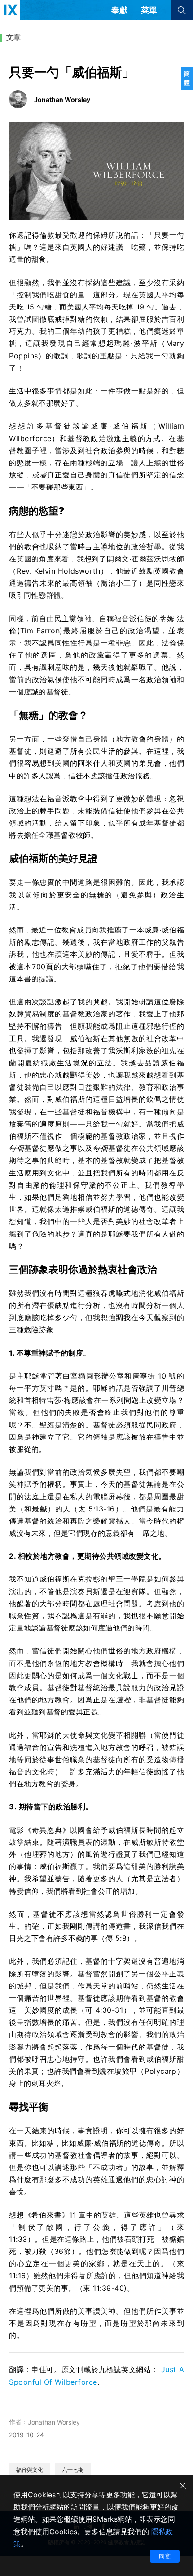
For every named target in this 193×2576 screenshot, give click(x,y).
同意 (165, 2556)
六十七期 (73, 2470)
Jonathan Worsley (54, 2422)
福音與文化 (30, 2470)
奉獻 (119, 10)
